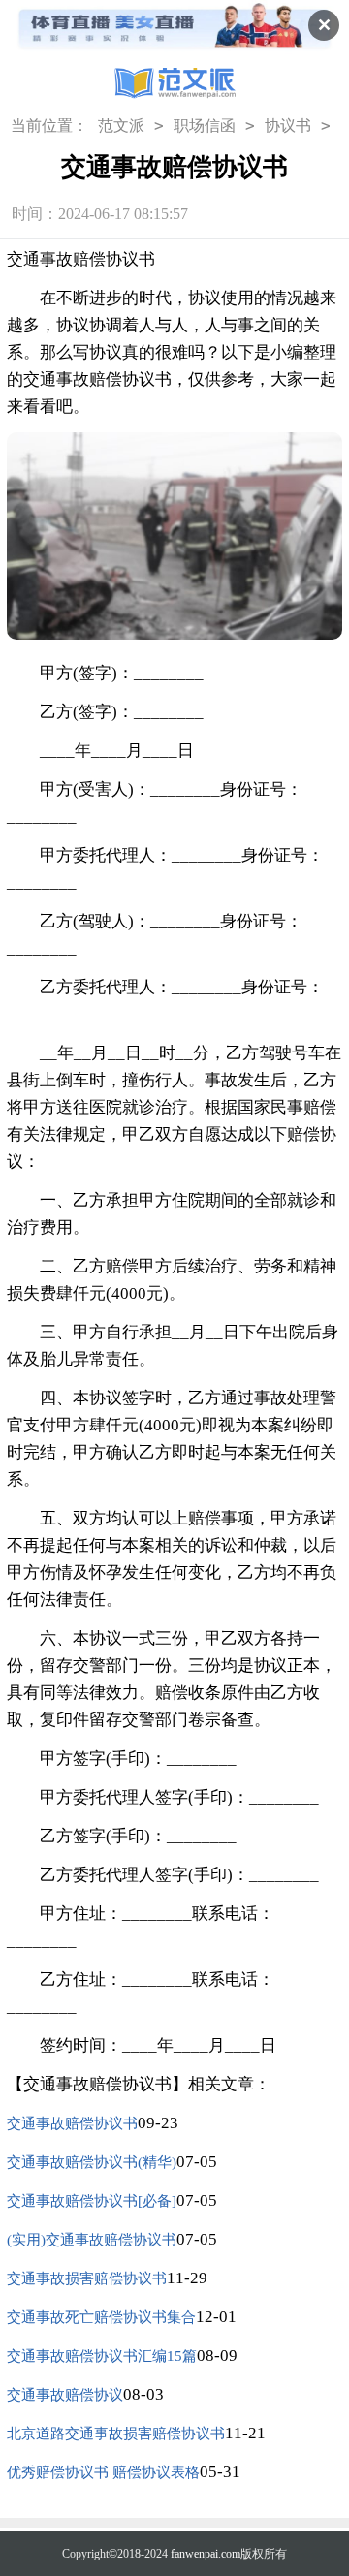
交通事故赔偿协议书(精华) (92, 2162)
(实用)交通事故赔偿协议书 (92, 2240)
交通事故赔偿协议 (65, 2395)
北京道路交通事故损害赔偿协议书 (116, 2434)
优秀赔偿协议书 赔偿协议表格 (103, 2472)
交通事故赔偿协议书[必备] (92, 2201)
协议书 (288, 126)
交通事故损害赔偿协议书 (87, 2278)
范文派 (121, 126)
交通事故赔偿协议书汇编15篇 (102, 2356)
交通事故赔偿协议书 (72, 2123)
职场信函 (205, 126)
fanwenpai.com (206, 2554)
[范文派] (175, 86)
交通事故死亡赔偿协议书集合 (101, 2317)
